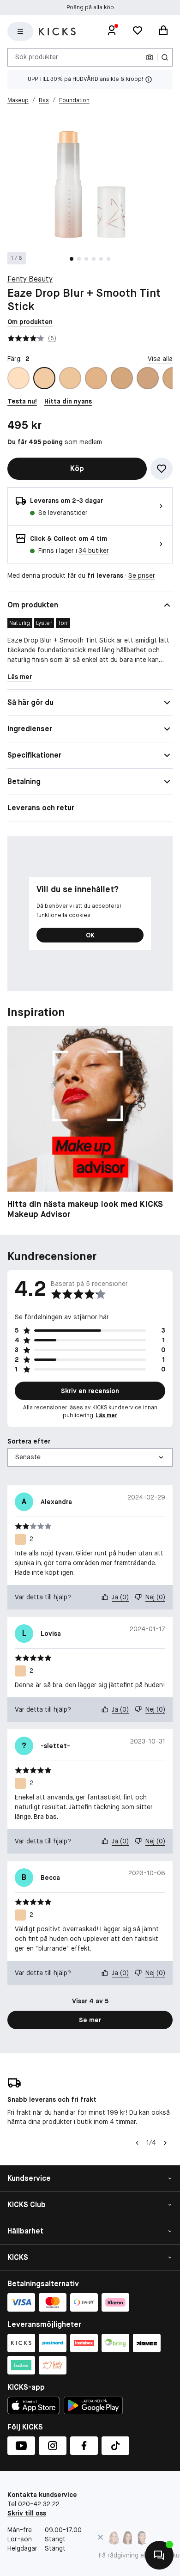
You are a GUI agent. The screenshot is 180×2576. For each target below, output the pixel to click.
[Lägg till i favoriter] (162, 469)
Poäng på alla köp (90, 7)
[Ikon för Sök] (165, 57)
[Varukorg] (163, 31)
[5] (122, 378)
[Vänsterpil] (136, 2143)
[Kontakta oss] (159, 2555)
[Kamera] (150, 57)
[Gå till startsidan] (57, 31)
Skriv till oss (27, 2513)
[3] (70, 378)
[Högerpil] (165, 2143)
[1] (18, 378)
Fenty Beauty (30, 279)
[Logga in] (112, 31)
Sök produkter (37, 57)
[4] (96, 378)
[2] (44, 378)
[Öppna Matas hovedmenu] (20, 31)
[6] (148, 378)
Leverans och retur (41, 808)
